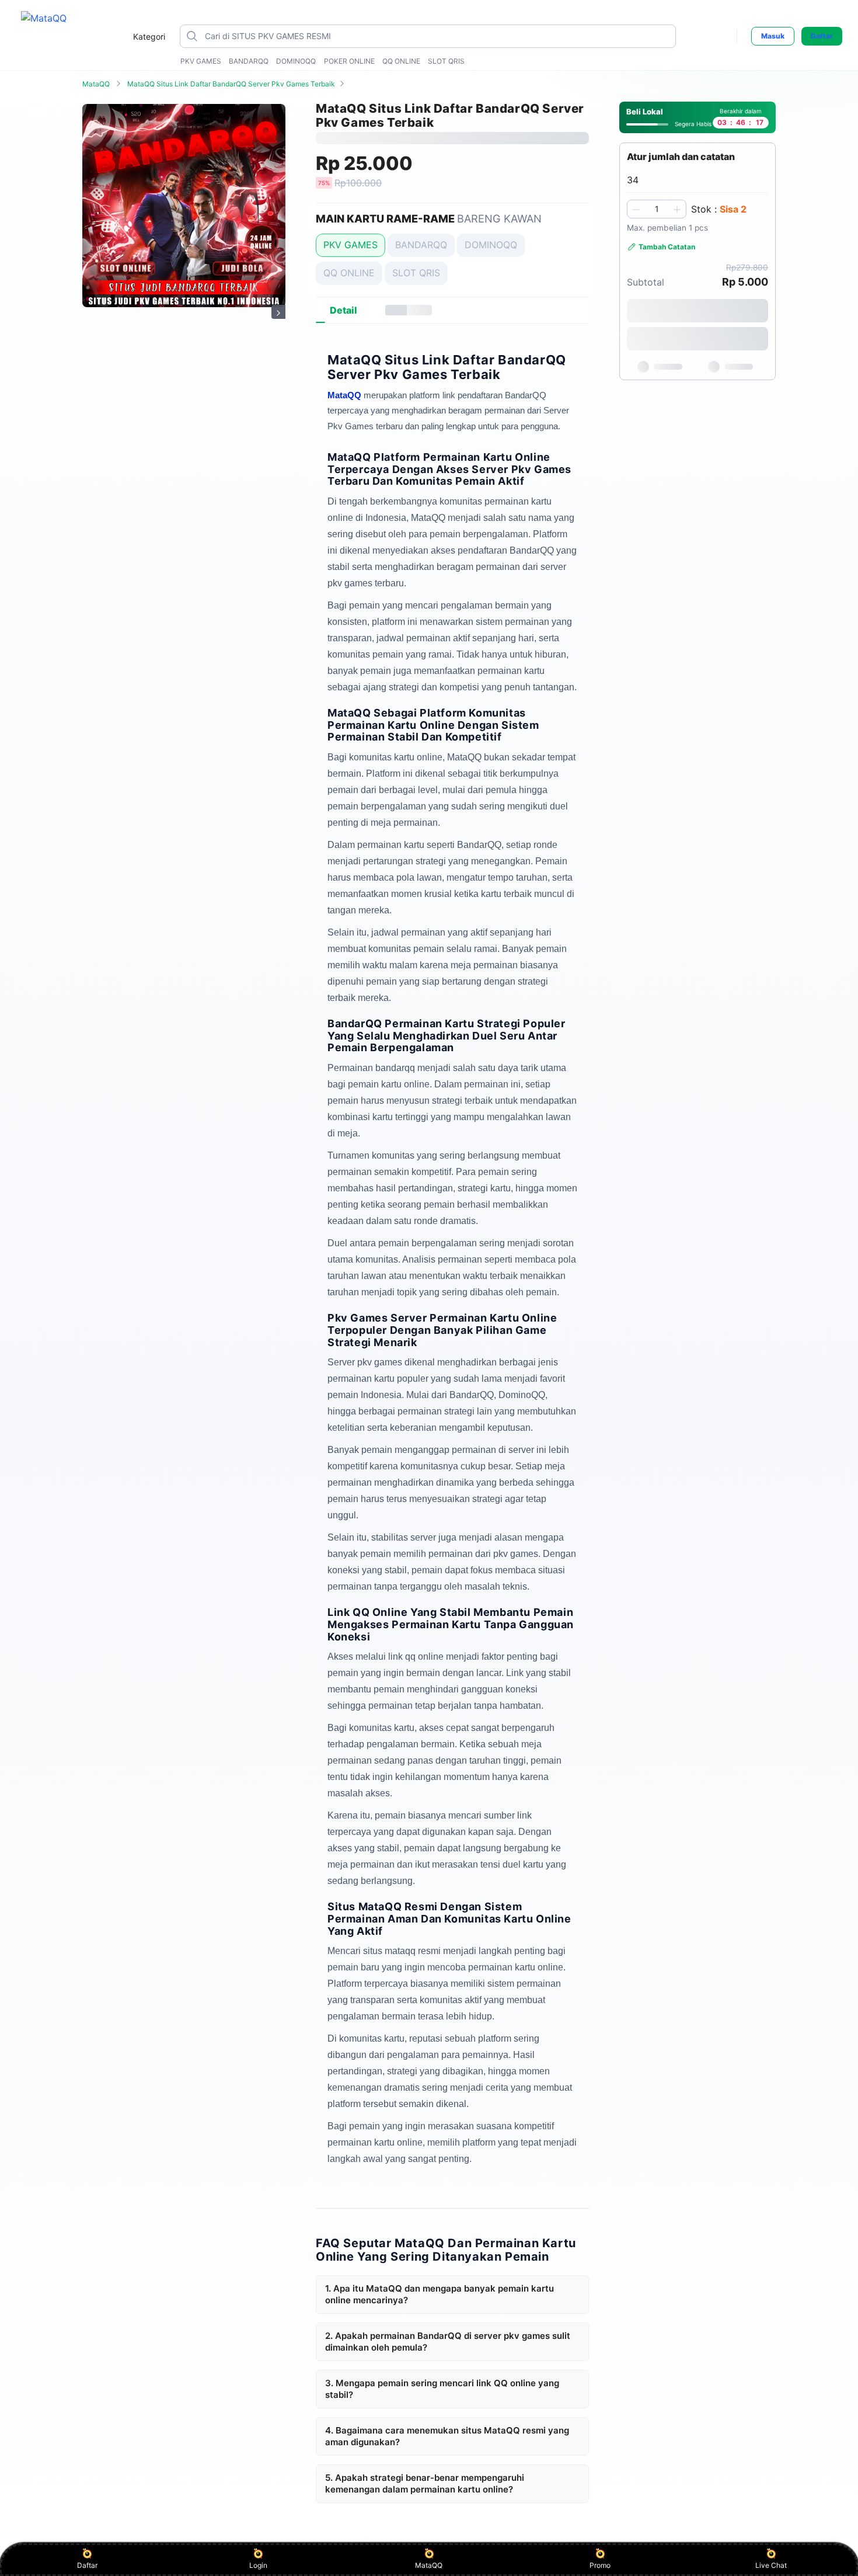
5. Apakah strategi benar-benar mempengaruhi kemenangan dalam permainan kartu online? (425, 2483)
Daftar (822, 36)
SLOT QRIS (446, 61)
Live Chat (771, 2565)
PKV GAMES (201, 61)
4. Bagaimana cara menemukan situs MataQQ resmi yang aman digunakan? (447, 2436)
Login (258, 2565)
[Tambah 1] (677, 209)
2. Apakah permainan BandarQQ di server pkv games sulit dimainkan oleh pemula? (448, 2342)
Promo (600, 2565)
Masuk (773, 36)
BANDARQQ (249, 61)
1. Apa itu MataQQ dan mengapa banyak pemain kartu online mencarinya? (440, 2294)
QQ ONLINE (401, 61)
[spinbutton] (657, 209)
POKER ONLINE (349, 61)
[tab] (343, 310)
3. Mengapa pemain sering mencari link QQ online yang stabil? (442, 2389)
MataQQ (96, 84)
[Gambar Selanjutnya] (278, 312)
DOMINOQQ (296, 61)
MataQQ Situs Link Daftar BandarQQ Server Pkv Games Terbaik (231, 84)
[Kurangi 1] (636, 209)
